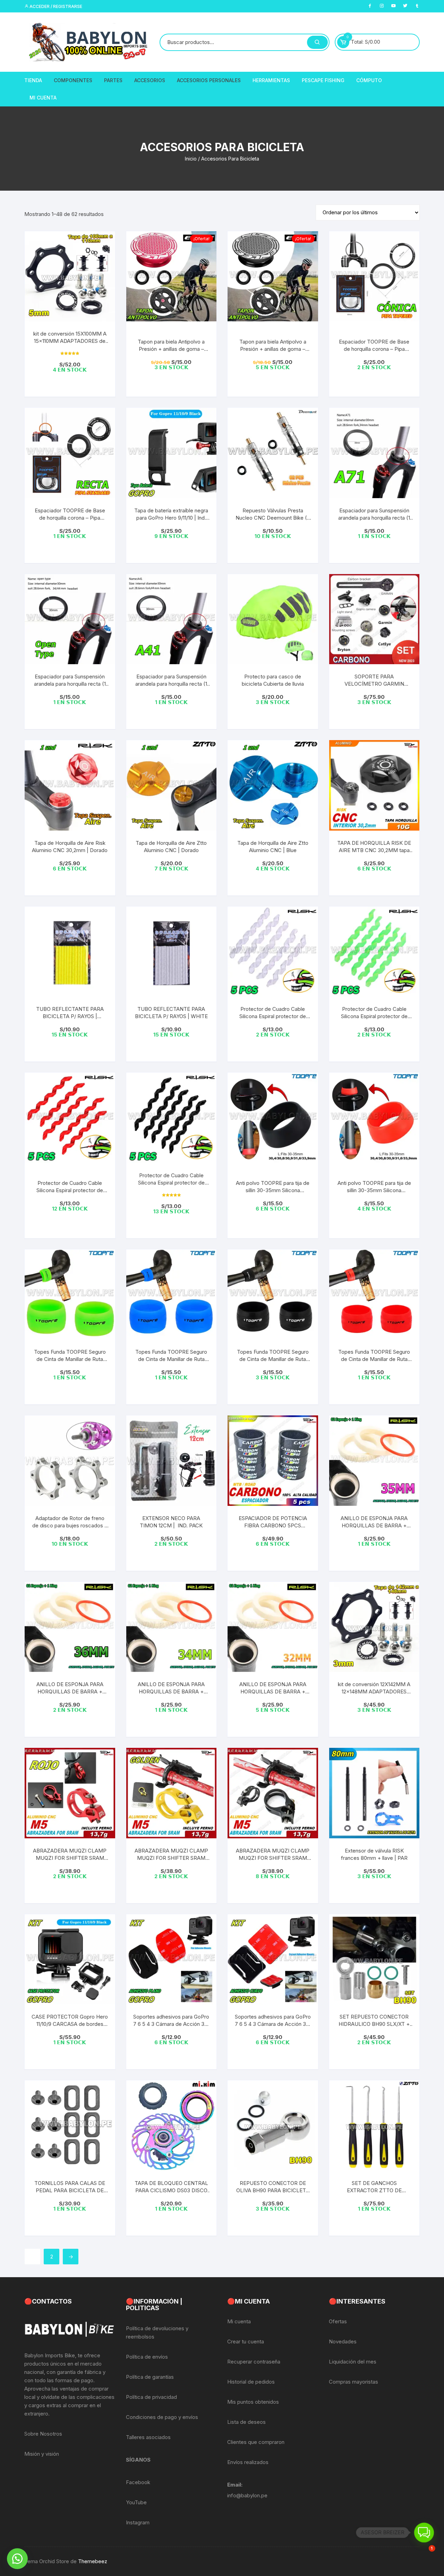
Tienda (33, 80)
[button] (17, 2559)
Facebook (138, 2482)
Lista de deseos (246, 2422)
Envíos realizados (248, 2462)
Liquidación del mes (353, 2362)
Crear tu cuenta (246, 2341)
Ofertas (338, 2321)
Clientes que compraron (256, 2442)
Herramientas (271, 80)
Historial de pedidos (251, 2382)
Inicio (191, 159)
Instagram (138, 2522)
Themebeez (93, 2561)
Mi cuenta (239, 2321)
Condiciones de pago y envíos (162, 2417)
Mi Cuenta (43, 98)
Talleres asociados (148, 2437)
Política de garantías (150, 2377)
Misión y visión (42, 2454)
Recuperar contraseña (254, 2362)
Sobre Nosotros (43, 2434)
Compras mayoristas (353, 2382)
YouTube (136, 2502)
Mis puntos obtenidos (253, 2402)
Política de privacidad (151, 2397)
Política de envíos (147, 2357)
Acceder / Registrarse (55, 6)
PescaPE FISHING (323, 80)
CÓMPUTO (369, 80)
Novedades (343, 2341)
